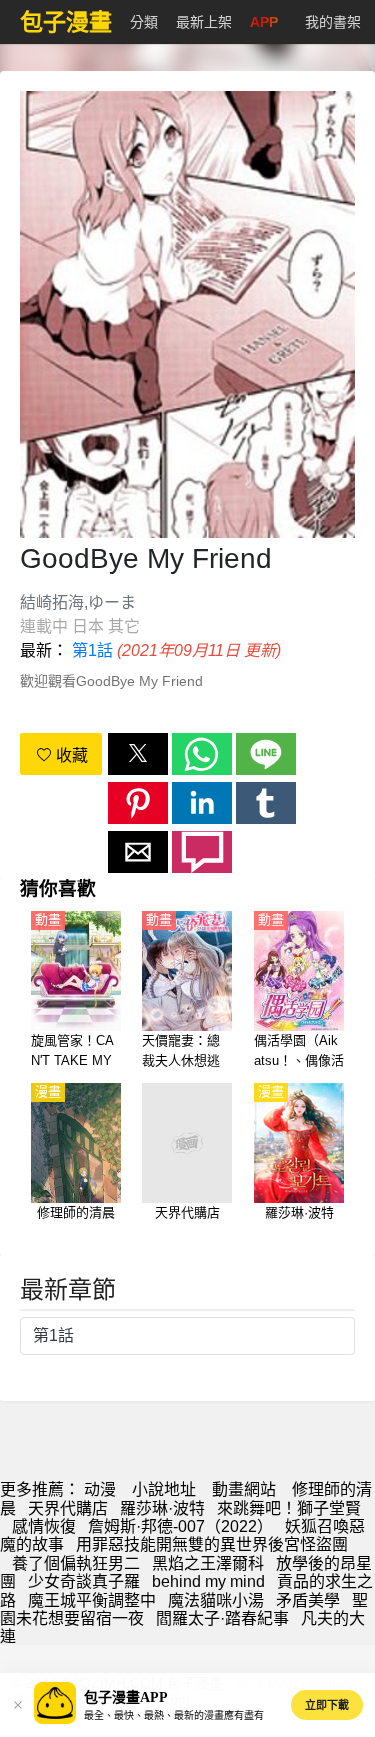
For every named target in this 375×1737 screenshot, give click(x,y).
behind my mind (208, 1581)
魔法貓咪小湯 (216, 1600)
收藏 (70, 755)
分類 (144, 22)
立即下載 (327, 1705)
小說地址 (164, 1489)
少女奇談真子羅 (84, 1581)
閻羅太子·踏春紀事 (222, 1618)
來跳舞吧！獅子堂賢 (289, 1508)
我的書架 (333, 22)
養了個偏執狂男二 (76, 1563)
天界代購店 (68, 1508)
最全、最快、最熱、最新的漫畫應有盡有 (174, 1715)
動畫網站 (244, 1489)
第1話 (92, 650)
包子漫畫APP (126, 1697)
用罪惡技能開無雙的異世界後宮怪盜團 (212, 1544)
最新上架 (204, 22)
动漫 (100, 1489)
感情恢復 (44, 1526)
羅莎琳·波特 (162, 1508)
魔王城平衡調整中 (92, 1600)
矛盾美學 (308, 1600)
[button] (138, 754)
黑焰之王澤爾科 (208, 1563)
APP (264, 22)
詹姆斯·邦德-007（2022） (180, 1526)
